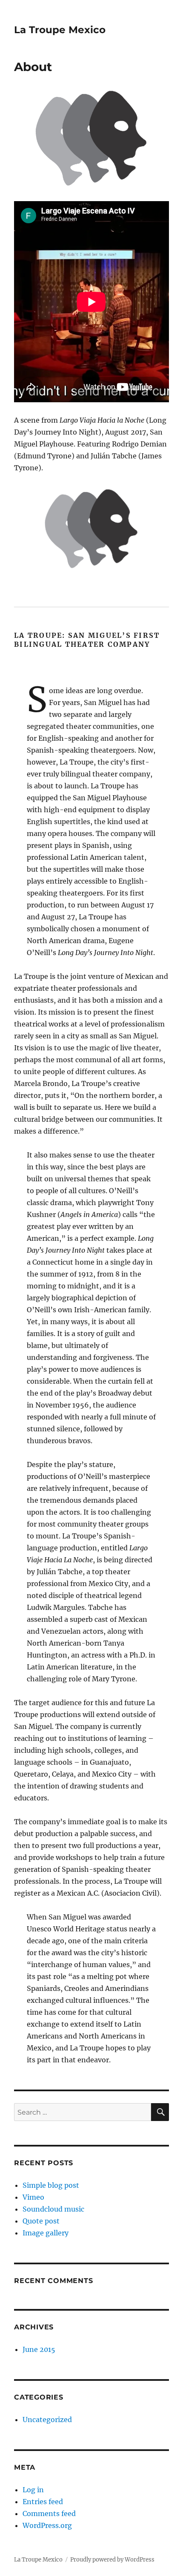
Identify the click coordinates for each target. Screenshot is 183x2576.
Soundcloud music (53, 2209)
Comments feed (49, 2513)
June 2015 (39, 2349)
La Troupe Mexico (60, 30)
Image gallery (46, 2233)
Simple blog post (51, 2185)
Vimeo (33, 2197)
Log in (33, 2490)
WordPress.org (47, 2525)
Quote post (41, 2221)
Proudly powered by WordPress (112, 2560)
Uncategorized (47, 2420)
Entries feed (43, 2502)
